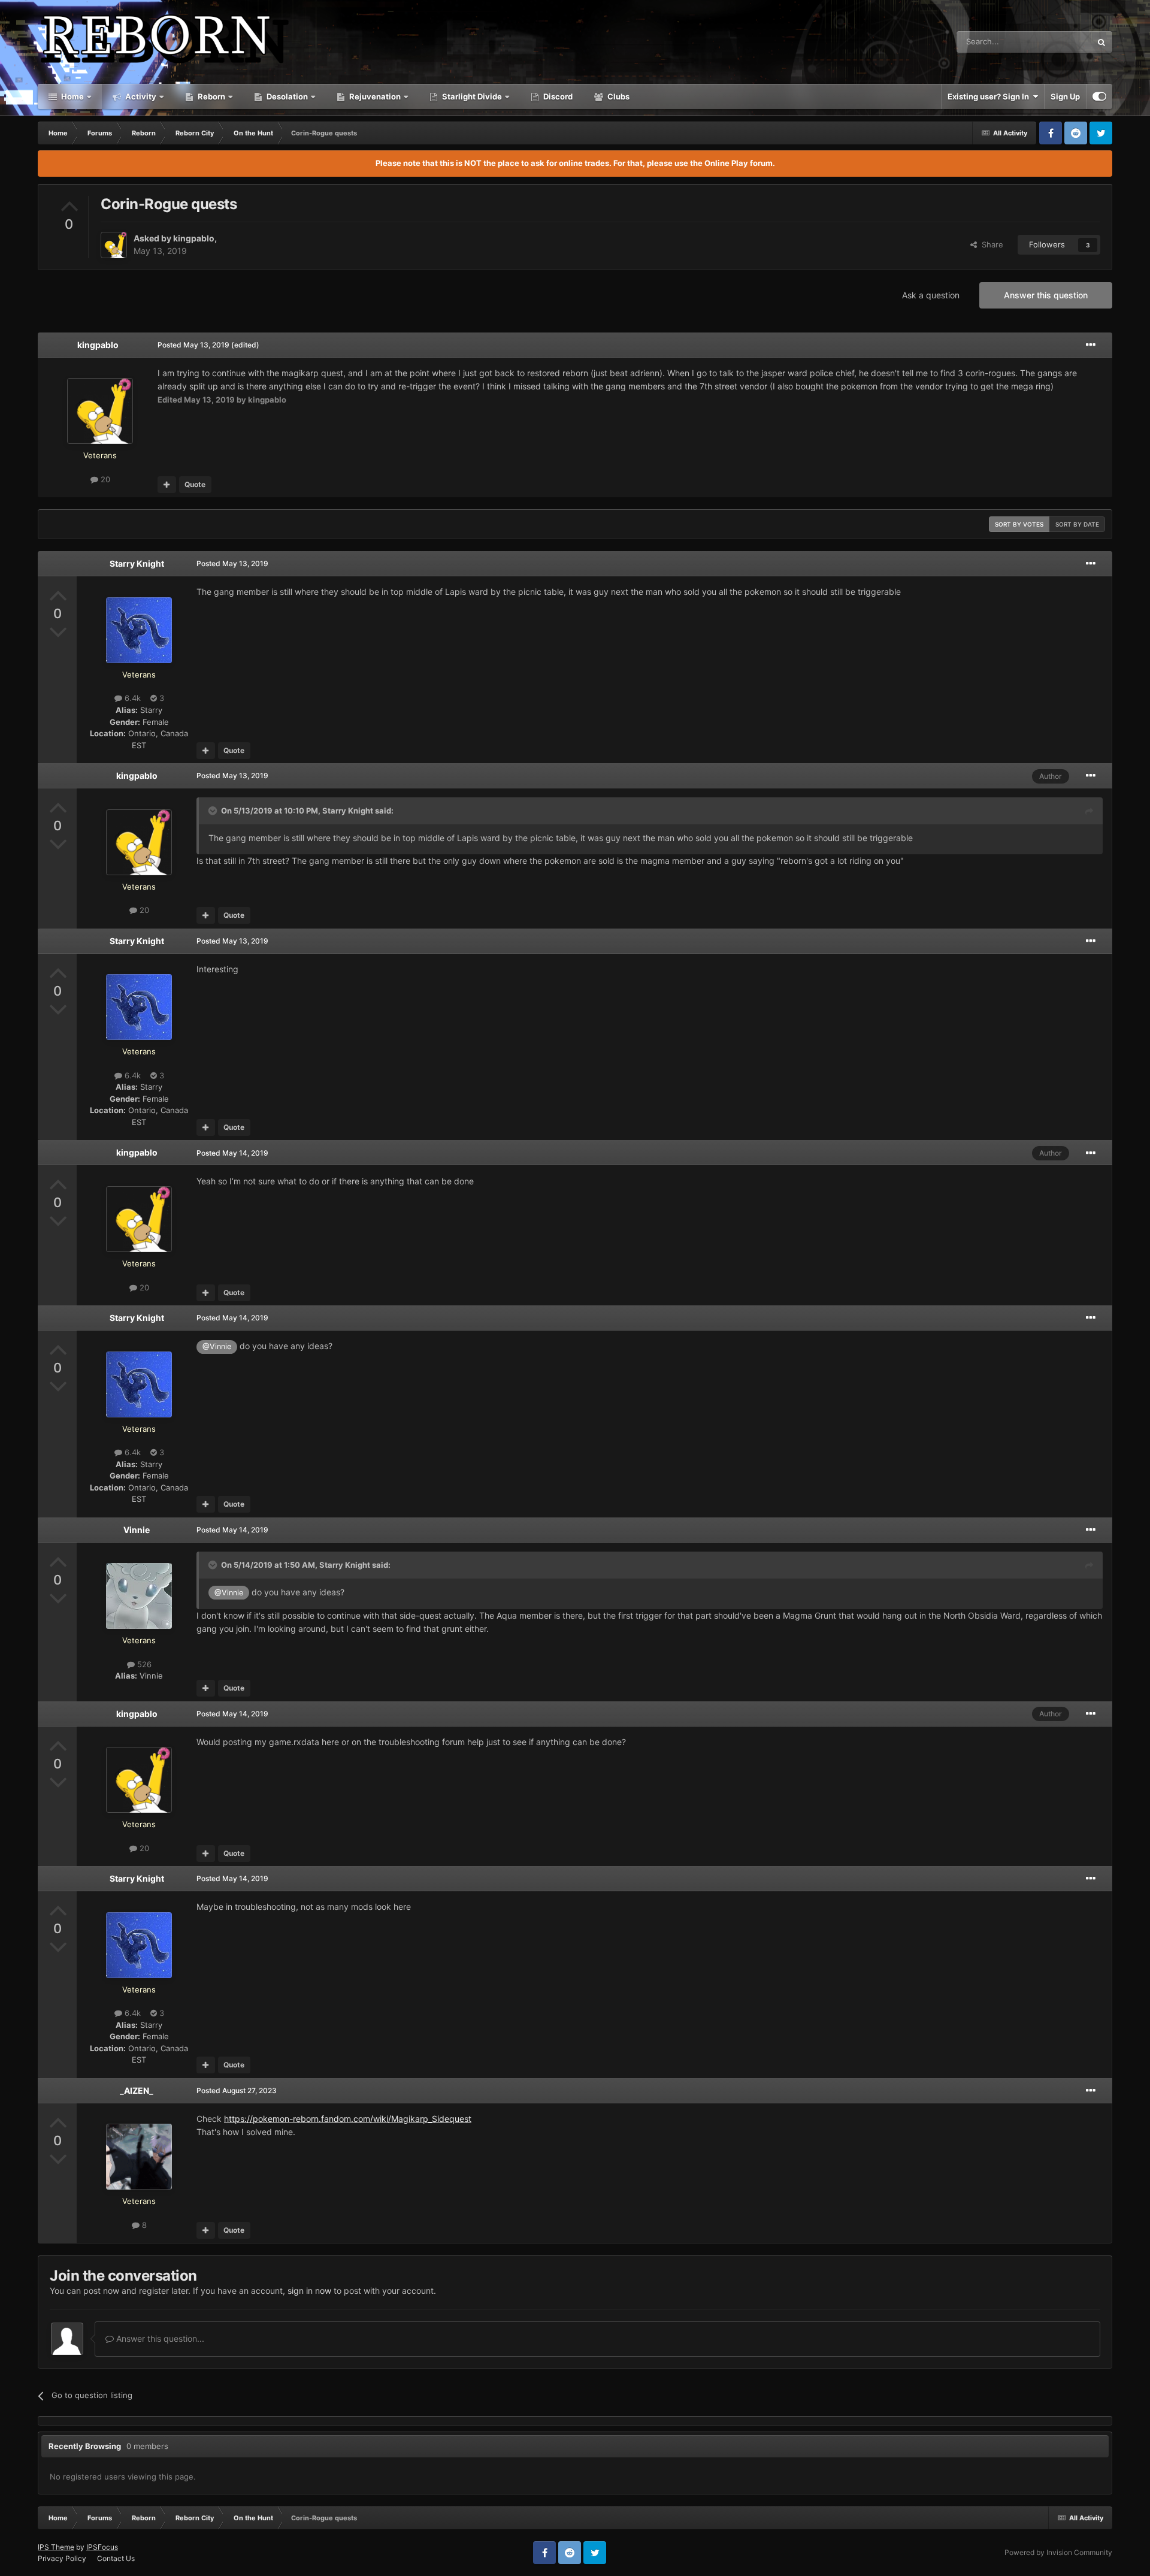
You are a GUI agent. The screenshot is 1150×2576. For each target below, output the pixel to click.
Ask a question (931, 295)
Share (990, 244)
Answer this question (1046, 295)
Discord (557, 96)
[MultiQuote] (167, 485)
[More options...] (1091, 345)
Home (72, 96)
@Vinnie (217, 1346)
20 (104, 479)
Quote (195, 484)
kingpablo (194, 238)
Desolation (286, 96)
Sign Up (1065, 96)
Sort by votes (1019, 524)
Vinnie (137, 1530)
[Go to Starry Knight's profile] (139, 630)
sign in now (309, 2291)
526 (143, 1664)
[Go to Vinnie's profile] (139, 1596)
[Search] (1101, 42)
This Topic (1057, 42)
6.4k (131, 698)
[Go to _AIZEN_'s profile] (139, 2157)
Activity (140, 96)
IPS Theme (56, 2547)
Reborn (211, 96)
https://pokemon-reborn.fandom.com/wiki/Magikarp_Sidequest (348, 2119)
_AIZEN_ (137, 2090)
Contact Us (116, 2558)
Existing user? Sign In (990, 96)
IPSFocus (102, 2547)
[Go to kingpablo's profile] (114, 245)
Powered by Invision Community (1058, 2552)
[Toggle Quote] (214, 811)
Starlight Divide (471, 96)
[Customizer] (1099, 96)
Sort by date (1077, 524)
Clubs (618, 96)
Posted (193, 345)
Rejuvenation (374, 96)
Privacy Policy (62, 2558)
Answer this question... (159, 2338)
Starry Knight (137, 563)
